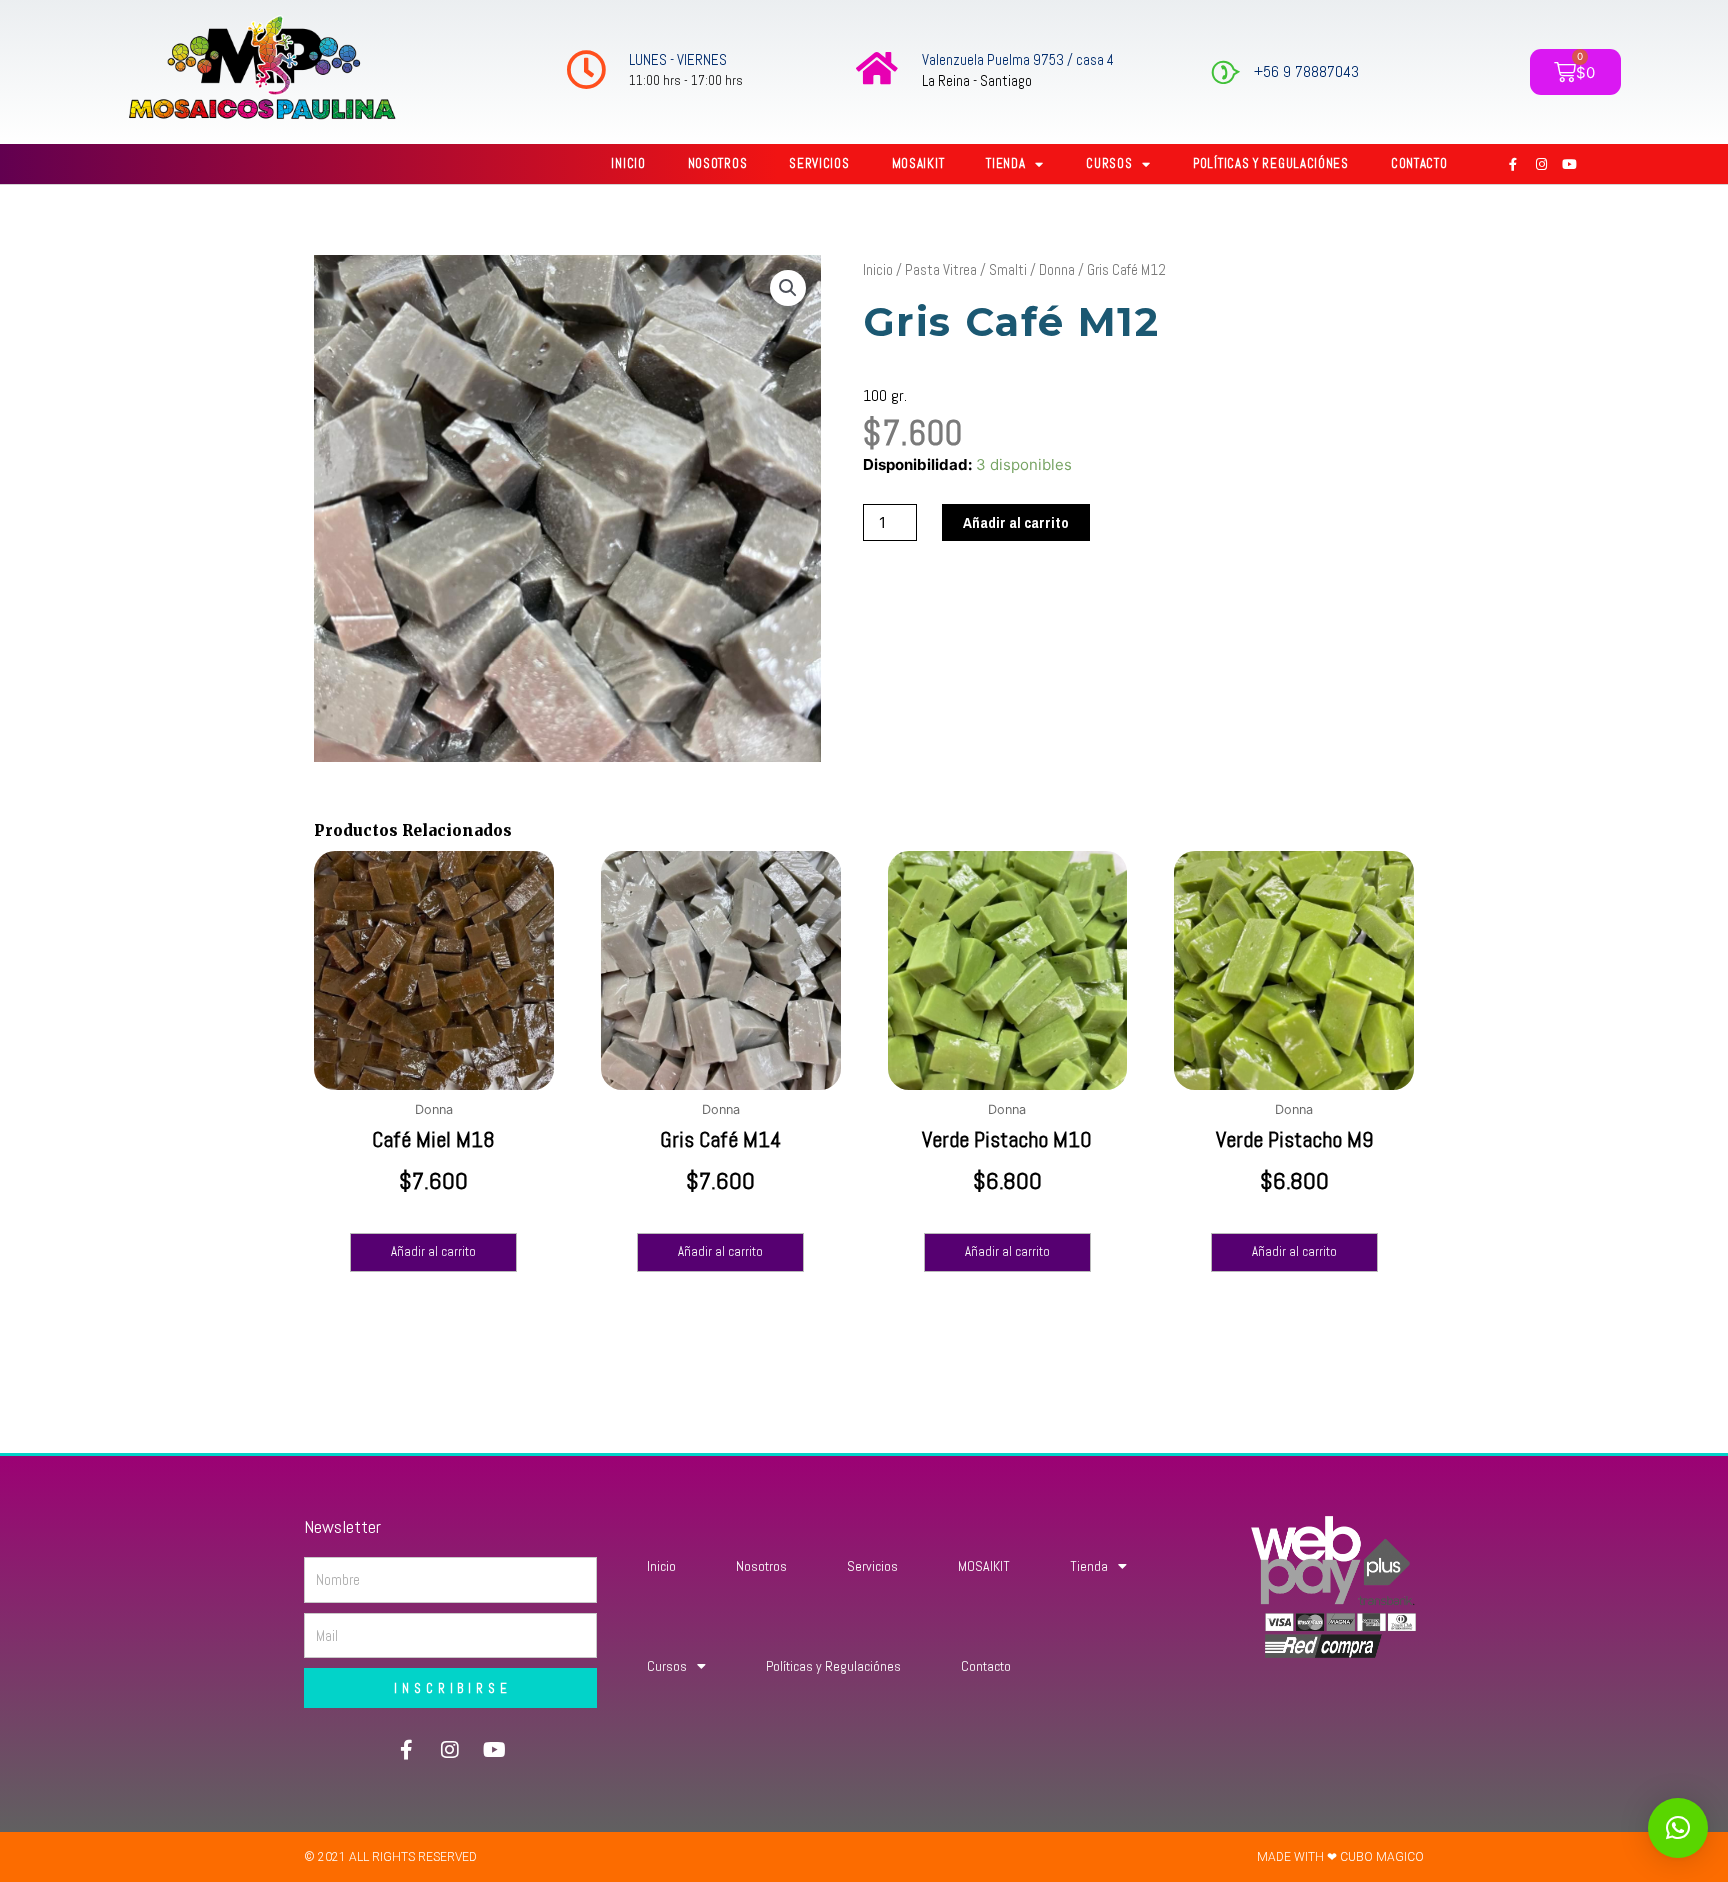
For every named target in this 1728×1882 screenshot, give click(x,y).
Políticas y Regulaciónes (1271, 163)
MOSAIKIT (918, 163)
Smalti (1008, 269)
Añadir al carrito (1016, 522)
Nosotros (718, 163)
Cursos (1109, 163)
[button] (788, 288)
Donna (1057, 269)
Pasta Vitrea (941, 269)
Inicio (628, 163)
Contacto (1419, 163)
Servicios (819, 163)
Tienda (1005, 163)
